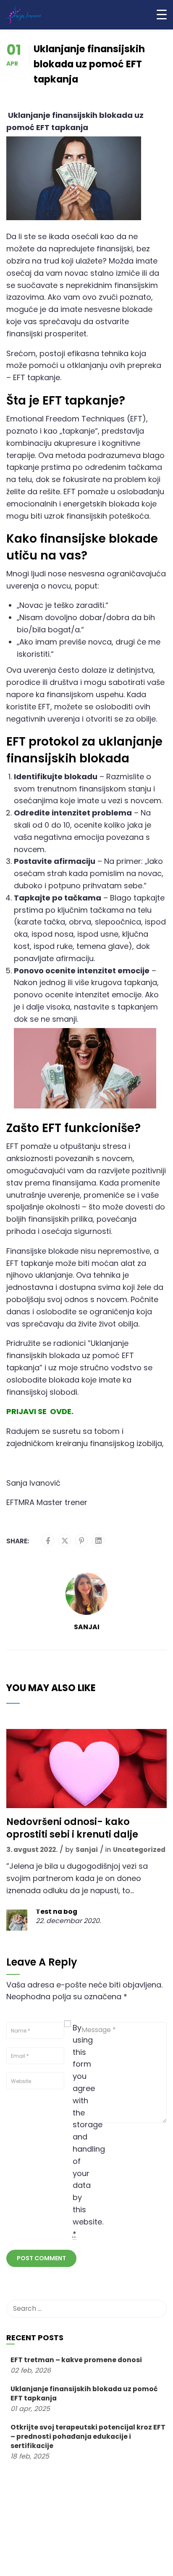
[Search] (156, 2309)
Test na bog (56, 1912)
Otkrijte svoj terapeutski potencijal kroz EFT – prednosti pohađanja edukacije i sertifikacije (88, 2436)
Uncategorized (139, 1850)
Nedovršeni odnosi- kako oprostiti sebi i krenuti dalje (72, 1828)
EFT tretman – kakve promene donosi (76, 2360)
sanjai (87, 1627)
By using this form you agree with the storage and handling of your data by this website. (79, 2131)
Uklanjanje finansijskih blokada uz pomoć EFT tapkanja (84, 2394)
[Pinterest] (82, 1541)
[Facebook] (48, 1541)
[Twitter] (65, 1541)
